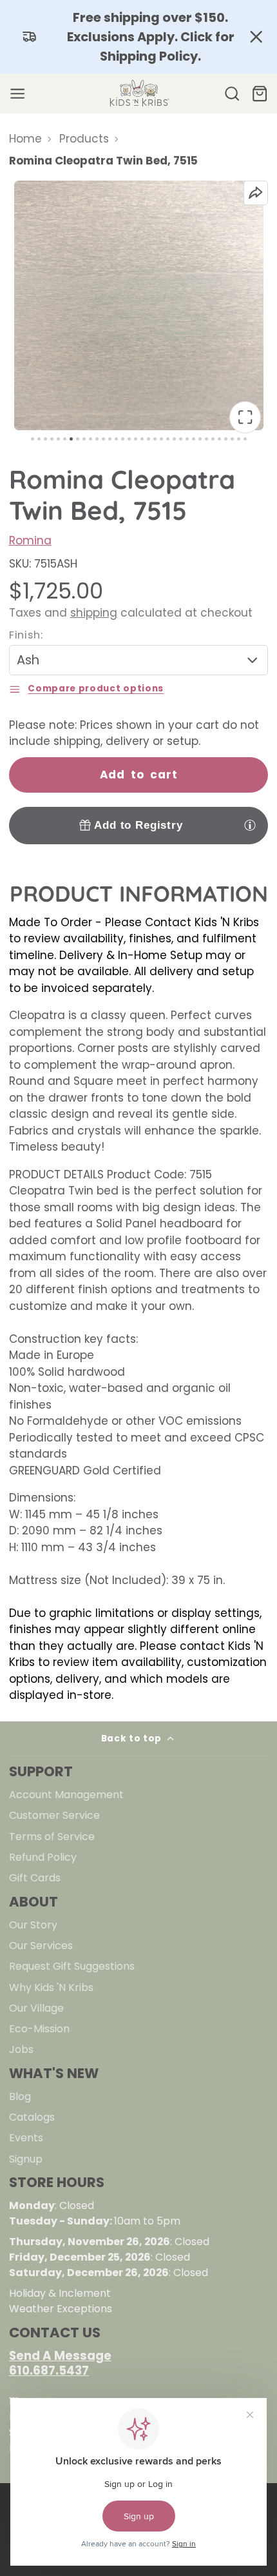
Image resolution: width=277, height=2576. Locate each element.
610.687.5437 (49, 2371)
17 (136, 439)
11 (97, 439)
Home (25, 139)
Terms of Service (52, 1837)
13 (110, 439)
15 (123, 439)
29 (213, 439)
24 (181, 439)
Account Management (66, 1795)
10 (91, 439)
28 (206, 439)
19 (148, 439)
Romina (30, 540)
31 (226, 439)
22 (168, 439)
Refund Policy (43, 1857)
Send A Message (60, 2356)
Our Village (36, 2008)
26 (194, 439)
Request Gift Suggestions (72, 1966)
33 (239, 439)
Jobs (21, 2049)
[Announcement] (138, 37)
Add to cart (139, 775)
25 (187, 439)
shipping (94, 613)
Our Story (33, 1925)
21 (161, 439)
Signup (26, 2159)
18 (142, 439)
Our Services (41, 1946)
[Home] (138, 94)
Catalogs (32, 2117)
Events (26, 2138)
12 (103, 439)
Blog (20, 2096)
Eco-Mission (39, 2029)
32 (232, 439)
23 (174, 439)
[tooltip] (250, 825)
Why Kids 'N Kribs (51, 1987)
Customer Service (54, 1815)
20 (155, 439)
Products (84, 139)
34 (245, 439)
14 (116, 439)
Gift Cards (35, 1878)
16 (129, 439)
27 (200, 439)
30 (219, 439)
